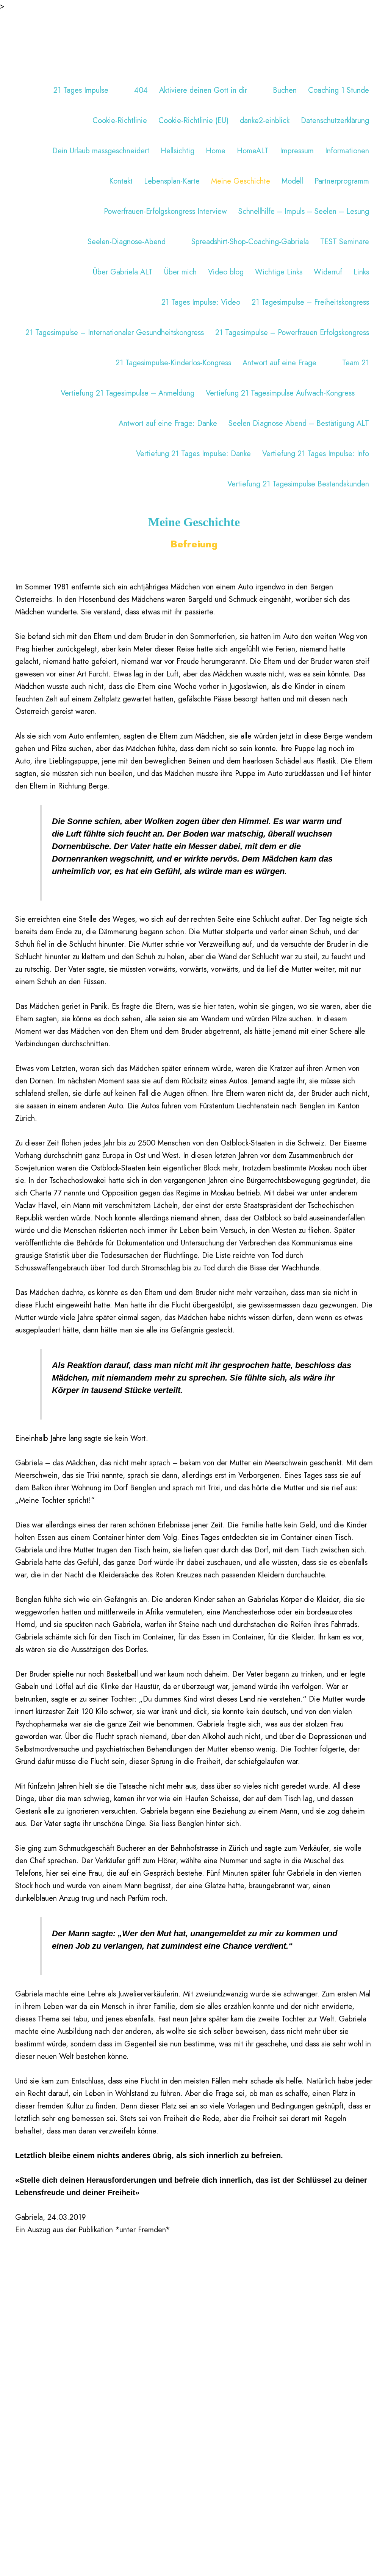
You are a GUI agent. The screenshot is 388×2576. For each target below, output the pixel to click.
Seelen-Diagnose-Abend (127, 242)
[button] (112, 90)
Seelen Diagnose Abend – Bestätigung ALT (299, 423)
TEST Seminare (345, 242)
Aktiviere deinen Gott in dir (203, 90)
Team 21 (356, 363)
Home (216, 151)
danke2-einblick (265, 121)
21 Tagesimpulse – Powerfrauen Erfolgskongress (292, 333)
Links (361, 272)
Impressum (297, 151)
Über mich (180, 272)
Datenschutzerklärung (335, 121)
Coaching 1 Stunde (339, 90)
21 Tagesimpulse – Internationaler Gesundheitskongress (115, 333)
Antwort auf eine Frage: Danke (168, 423)
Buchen (285, 90)
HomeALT (253, 151)
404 (141, 90)
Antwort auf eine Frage (279, 363)
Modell (292, 181)
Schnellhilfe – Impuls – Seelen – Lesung (304, 211)
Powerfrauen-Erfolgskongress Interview (165, 211)
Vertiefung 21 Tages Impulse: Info (316, 454)
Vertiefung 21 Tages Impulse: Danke (193, 454)
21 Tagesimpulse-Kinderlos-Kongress (173, 363)
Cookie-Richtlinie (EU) (193, 121)
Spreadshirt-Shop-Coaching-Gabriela (250, 242)
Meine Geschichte (241, 181)
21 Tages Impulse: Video (201, 302)
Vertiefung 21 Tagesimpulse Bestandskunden (298, 484)
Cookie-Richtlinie (120, 121)
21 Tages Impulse (81, 90)
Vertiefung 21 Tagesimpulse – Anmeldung (128, 393)
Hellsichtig (178, 151)
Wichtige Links (279, 272)
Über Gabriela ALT (123, 272)
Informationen (347, 151)
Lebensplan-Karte (172, 181)
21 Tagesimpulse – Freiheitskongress (310, 302)
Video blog (226, 272)
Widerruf (328, 272)
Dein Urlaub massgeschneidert (101, 151)
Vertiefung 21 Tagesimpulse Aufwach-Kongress (280, 393)
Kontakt (121, 181)
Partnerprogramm (342, 181)
